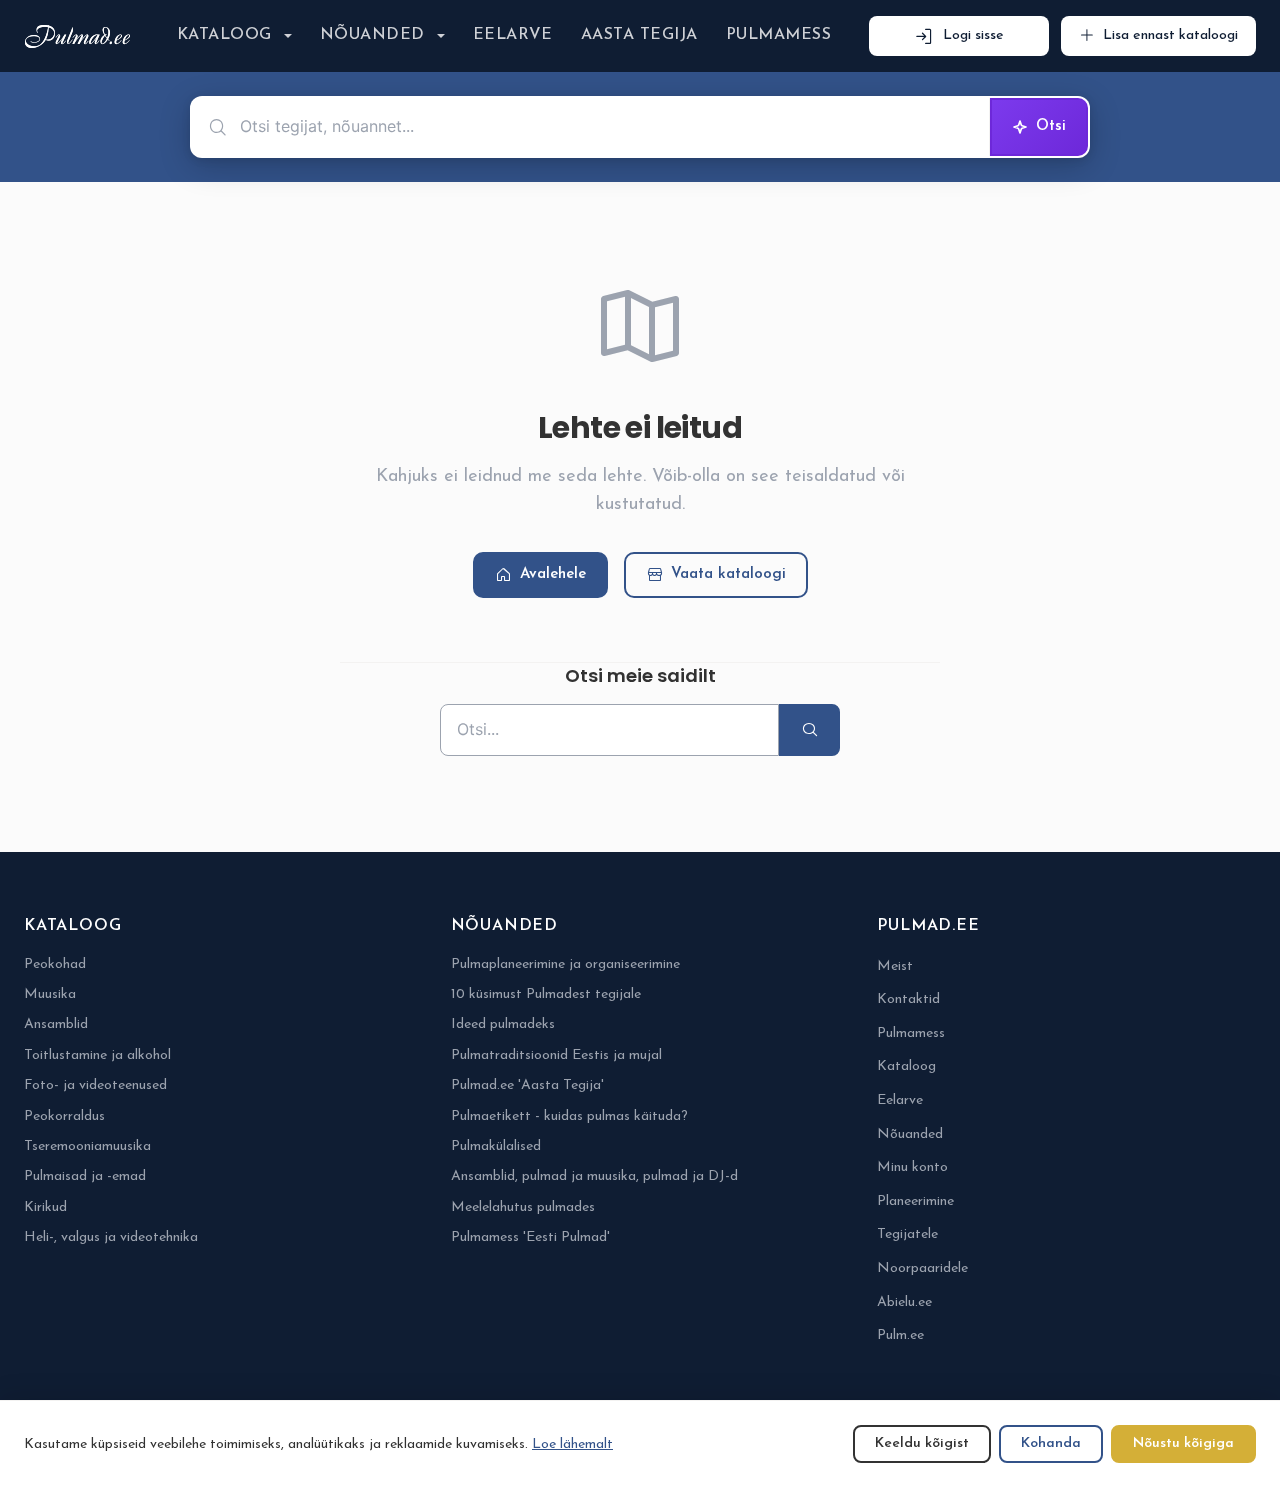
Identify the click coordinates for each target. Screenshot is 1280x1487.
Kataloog (224, 35)
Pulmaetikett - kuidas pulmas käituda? (569, 1116)
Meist (895, 966)
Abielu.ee (904, 1302)
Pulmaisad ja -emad (85, 1176)
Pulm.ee (900, 1335)
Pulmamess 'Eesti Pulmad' (530, 1237)
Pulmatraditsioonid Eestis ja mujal (556, 1055)
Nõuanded (372, 35)
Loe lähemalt (572, 1444)
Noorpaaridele (922, 1268)
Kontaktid (908, 999)
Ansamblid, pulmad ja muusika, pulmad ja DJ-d (594, 1176)
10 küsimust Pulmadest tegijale (546, 994)
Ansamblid (56, 1024)
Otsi (1051, 126)
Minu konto (912, 1167)
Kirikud (45, 1207)
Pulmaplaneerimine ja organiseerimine (565, 964)
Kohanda (1051, 1443)
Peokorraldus (64, 1116)
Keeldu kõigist (922, 1443)
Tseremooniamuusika (87, 1146)
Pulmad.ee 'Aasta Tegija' (527, 1085)
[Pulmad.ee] (81, 36)
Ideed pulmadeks (503, 1024)
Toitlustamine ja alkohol (97, 1055)
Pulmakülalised (496, 1146)
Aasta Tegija (639, 35)
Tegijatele (907, 1234)
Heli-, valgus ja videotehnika (111, 1237)
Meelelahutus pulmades (523, 1207)
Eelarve (513, 35)
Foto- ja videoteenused (95, 1085)
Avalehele (553, 574)
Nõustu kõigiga (1183, 1443)
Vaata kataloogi (728, 574)
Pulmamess (778, 35)
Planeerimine (915, 1201)
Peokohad (55, 964)
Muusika (50, 994)
